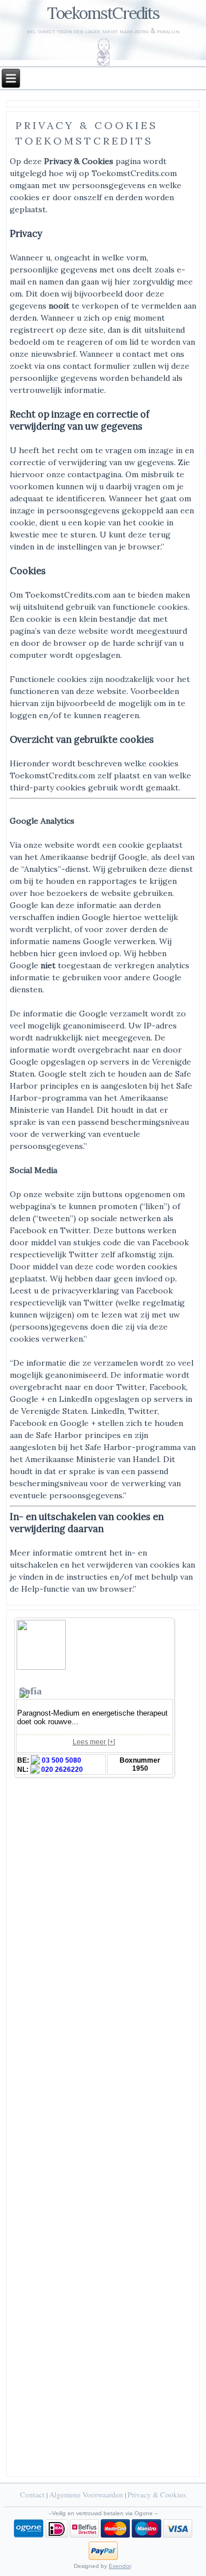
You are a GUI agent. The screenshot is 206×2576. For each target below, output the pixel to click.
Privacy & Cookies (157, 2495)
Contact (32, 2495)
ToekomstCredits (103, 13)
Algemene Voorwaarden (86, 2495)
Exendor (120, 2566)
